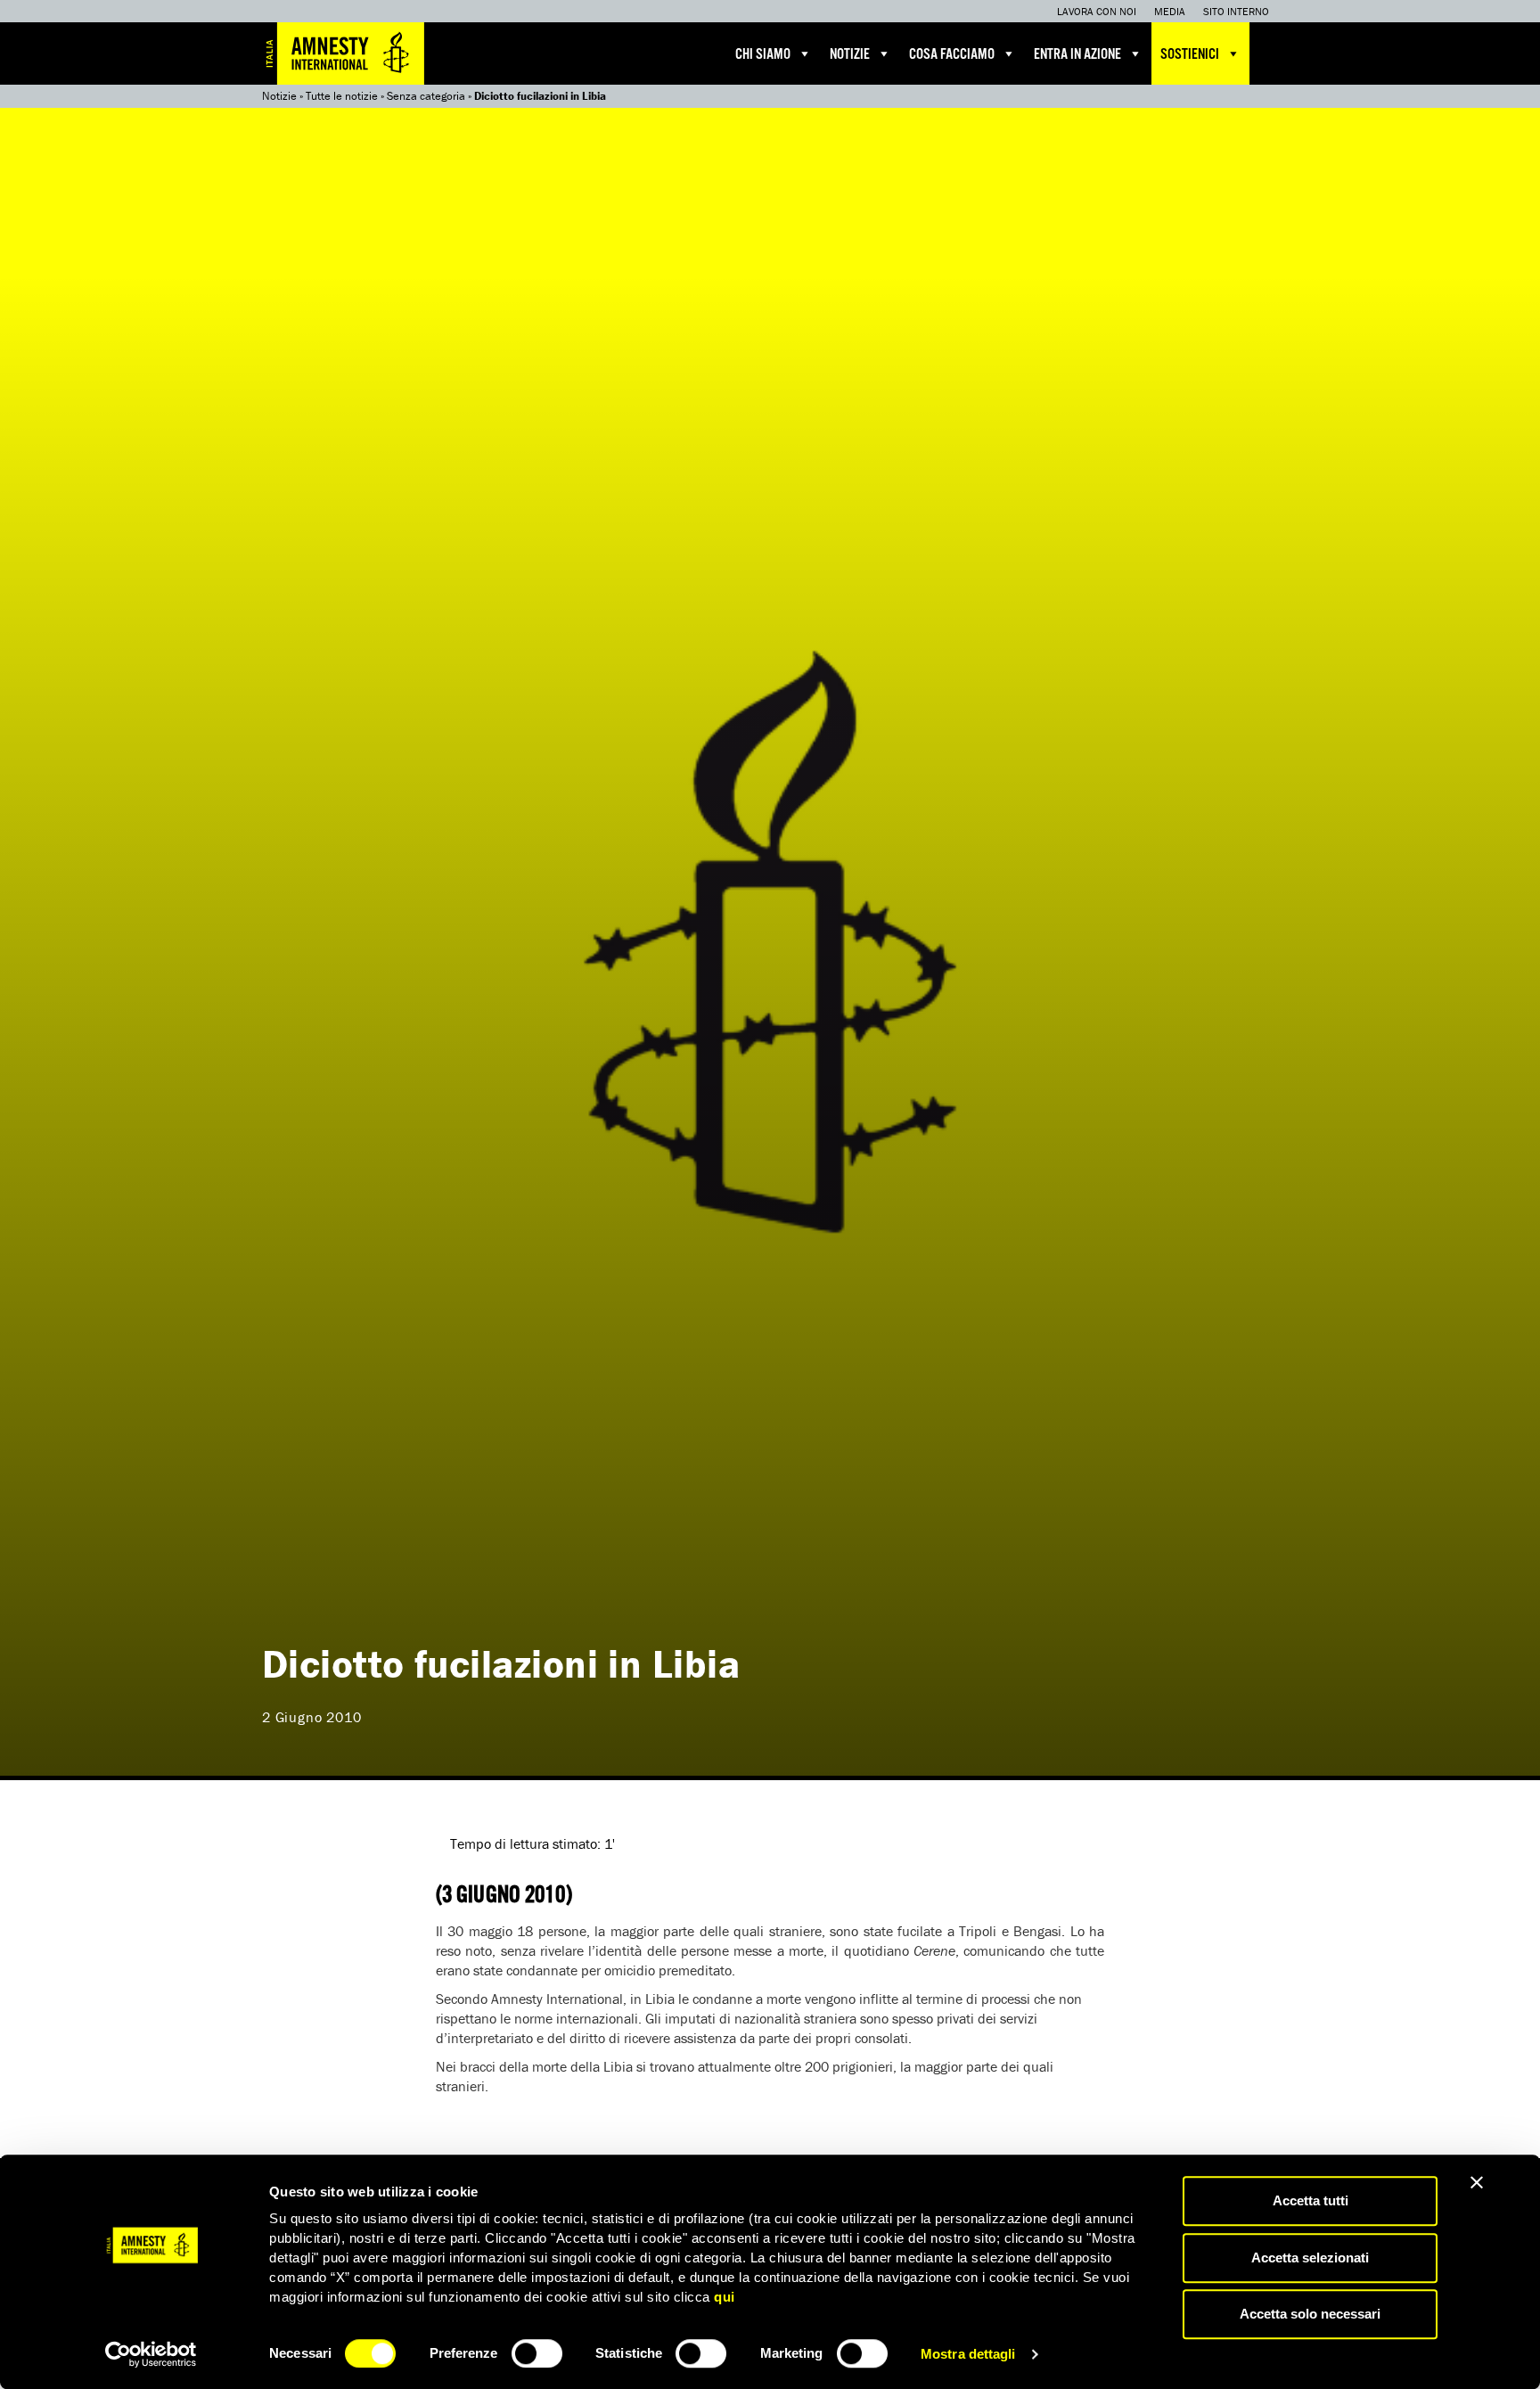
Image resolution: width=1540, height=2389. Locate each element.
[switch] (537, 2353)
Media (1170, 11)
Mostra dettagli (968, 2354)
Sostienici (1190, 55)
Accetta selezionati (1310, 2258)
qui (725, 2297)
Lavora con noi (1097, 11)
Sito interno (1236, 11)
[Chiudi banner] (1477, 2182)
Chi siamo (763, 55)
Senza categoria (426, 96)
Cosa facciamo (952, 55)
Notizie (850, 55)
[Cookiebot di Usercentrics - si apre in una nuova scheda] (151, 2354)
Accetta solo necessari (1310, 2314)
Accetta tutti (1311, 2200)
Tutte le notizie (342, 96)
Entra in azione (1077, 55)
